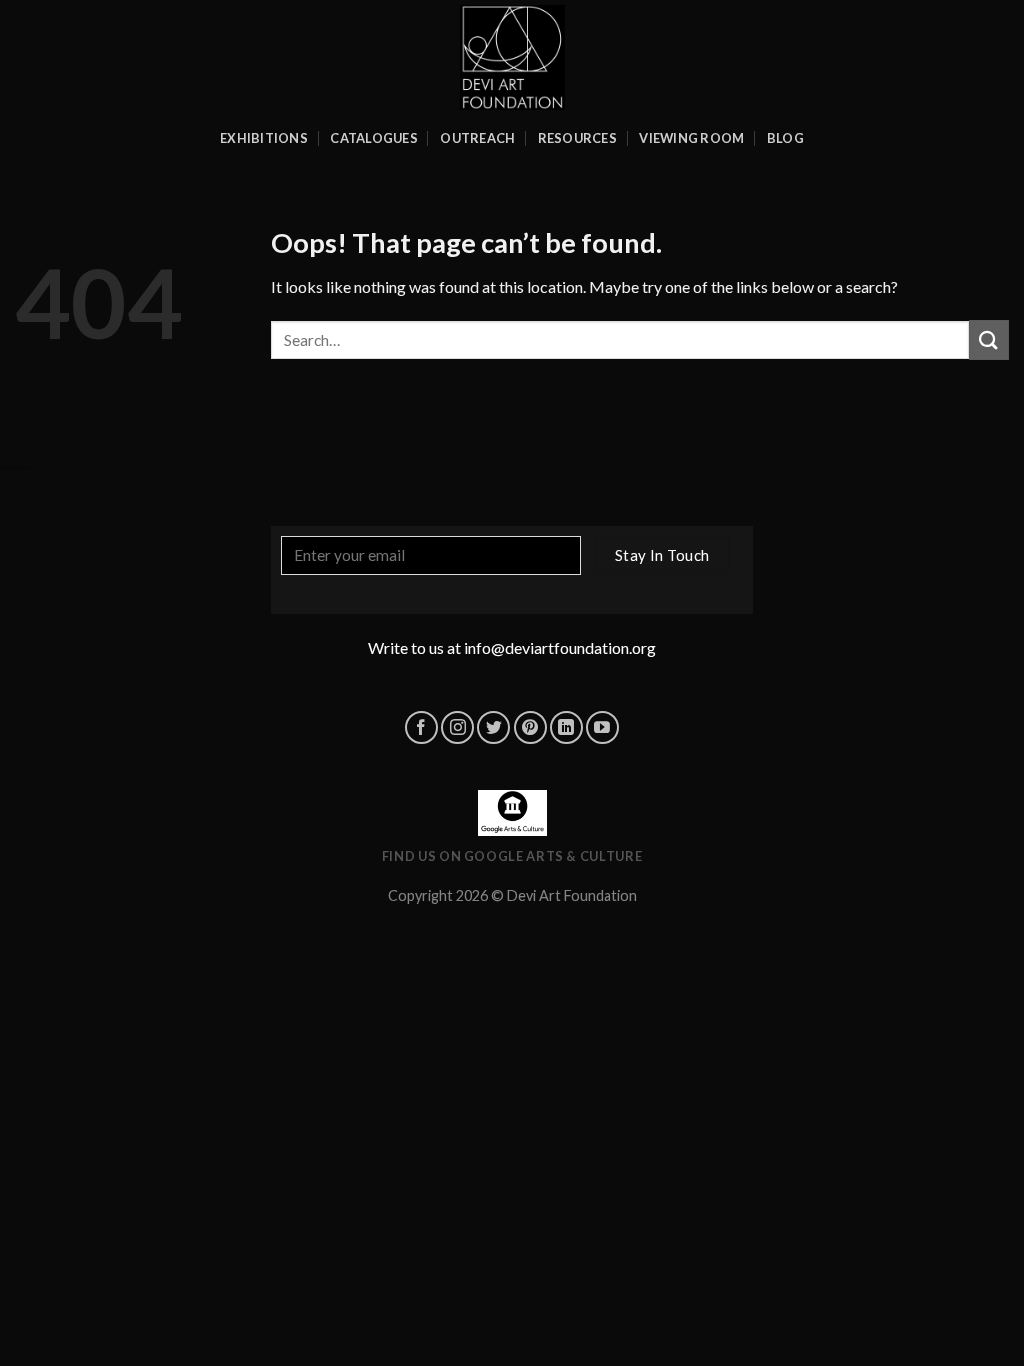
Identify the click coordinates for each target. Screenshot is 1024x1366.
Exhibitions (264, 138)
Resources (577, 138)
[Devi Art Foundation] (512, 57)
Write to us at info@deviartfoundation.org (512, 647)
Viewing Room (691, 138)
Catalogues (374, 138)
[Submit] (989, 339)
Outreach (477, 138)
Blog (785, 138)
